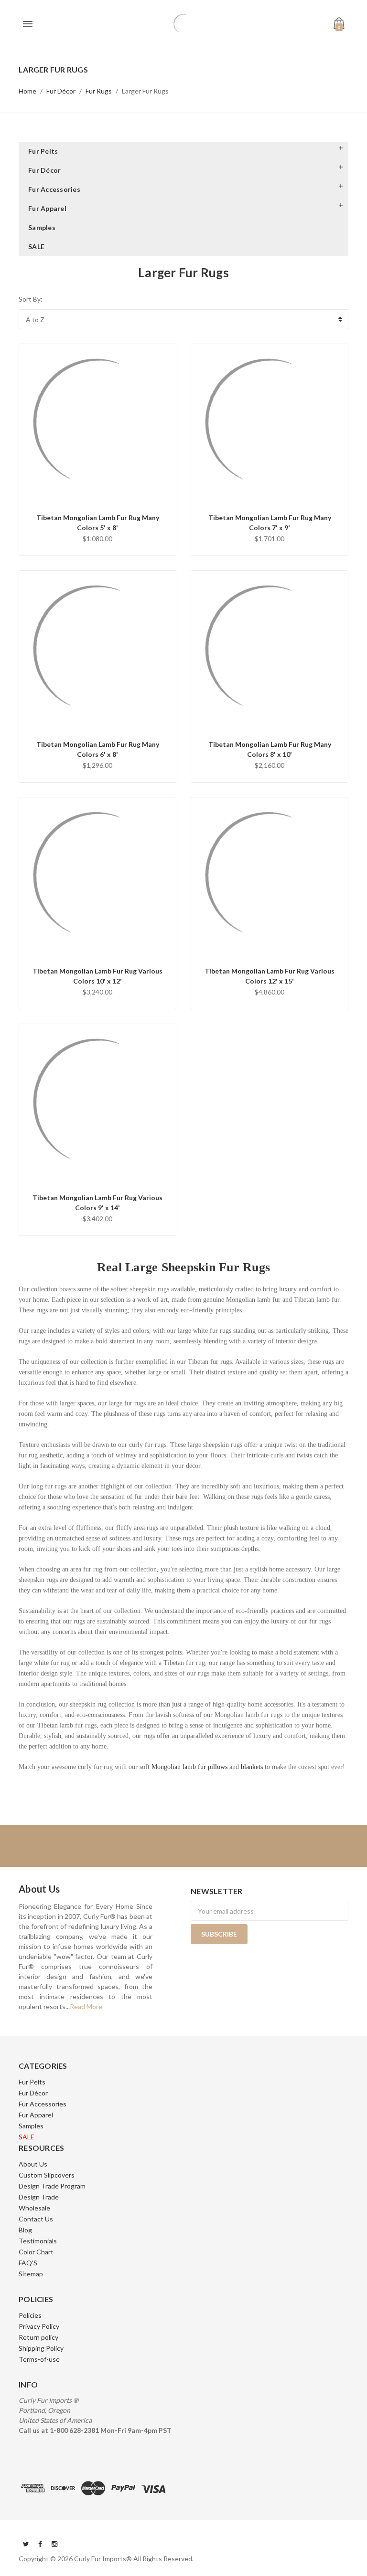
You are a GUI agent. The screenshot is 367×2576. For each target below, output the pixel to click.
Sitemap (31, 2274)
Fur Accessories (54, 189)
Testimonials (38, 2241)
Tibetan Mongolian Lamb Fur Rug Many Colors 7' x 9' (270, 523)
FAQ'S (28, 2263)
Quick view (98, 470)
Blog (25, 2230)
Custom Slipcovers (47, 2175)
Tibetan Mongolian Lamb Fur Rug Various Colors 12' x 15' (270, 976)
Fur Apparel (47, 208)
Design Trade (39, 2197)
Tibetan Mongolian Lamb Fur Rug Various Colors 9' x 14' (97, 1203)
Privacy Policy (39, 2326)
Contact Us (36, 2219)
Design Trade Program (52, 2186)
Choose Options (98, 495)
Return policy (38, 2337)
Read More (86, 2006)
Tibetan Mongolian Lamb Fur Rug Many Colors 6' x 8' (98, 749)
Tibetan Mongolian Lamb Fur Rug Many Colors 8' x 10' (270, 749)
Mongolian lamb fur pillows (189, 1767)
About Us (33, 2164)
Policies (30, 2315)
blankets (252, 1767)
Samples (42, 227)
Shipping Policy (41, 2348)
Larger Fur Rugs (145, 91)
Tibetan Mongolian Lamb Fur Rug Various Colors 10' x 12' (97, 976)
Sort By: (31, 299)
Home (27, 91)
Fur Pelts (43, 151)
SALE (36, 246)
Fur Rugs (99, 91)
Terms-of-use (39, 2359)
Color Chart (36, 2252)
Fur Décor (61, 91)
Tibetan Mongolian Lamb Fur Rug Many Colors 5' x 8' (98, 523)
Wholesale (34, 2208)
